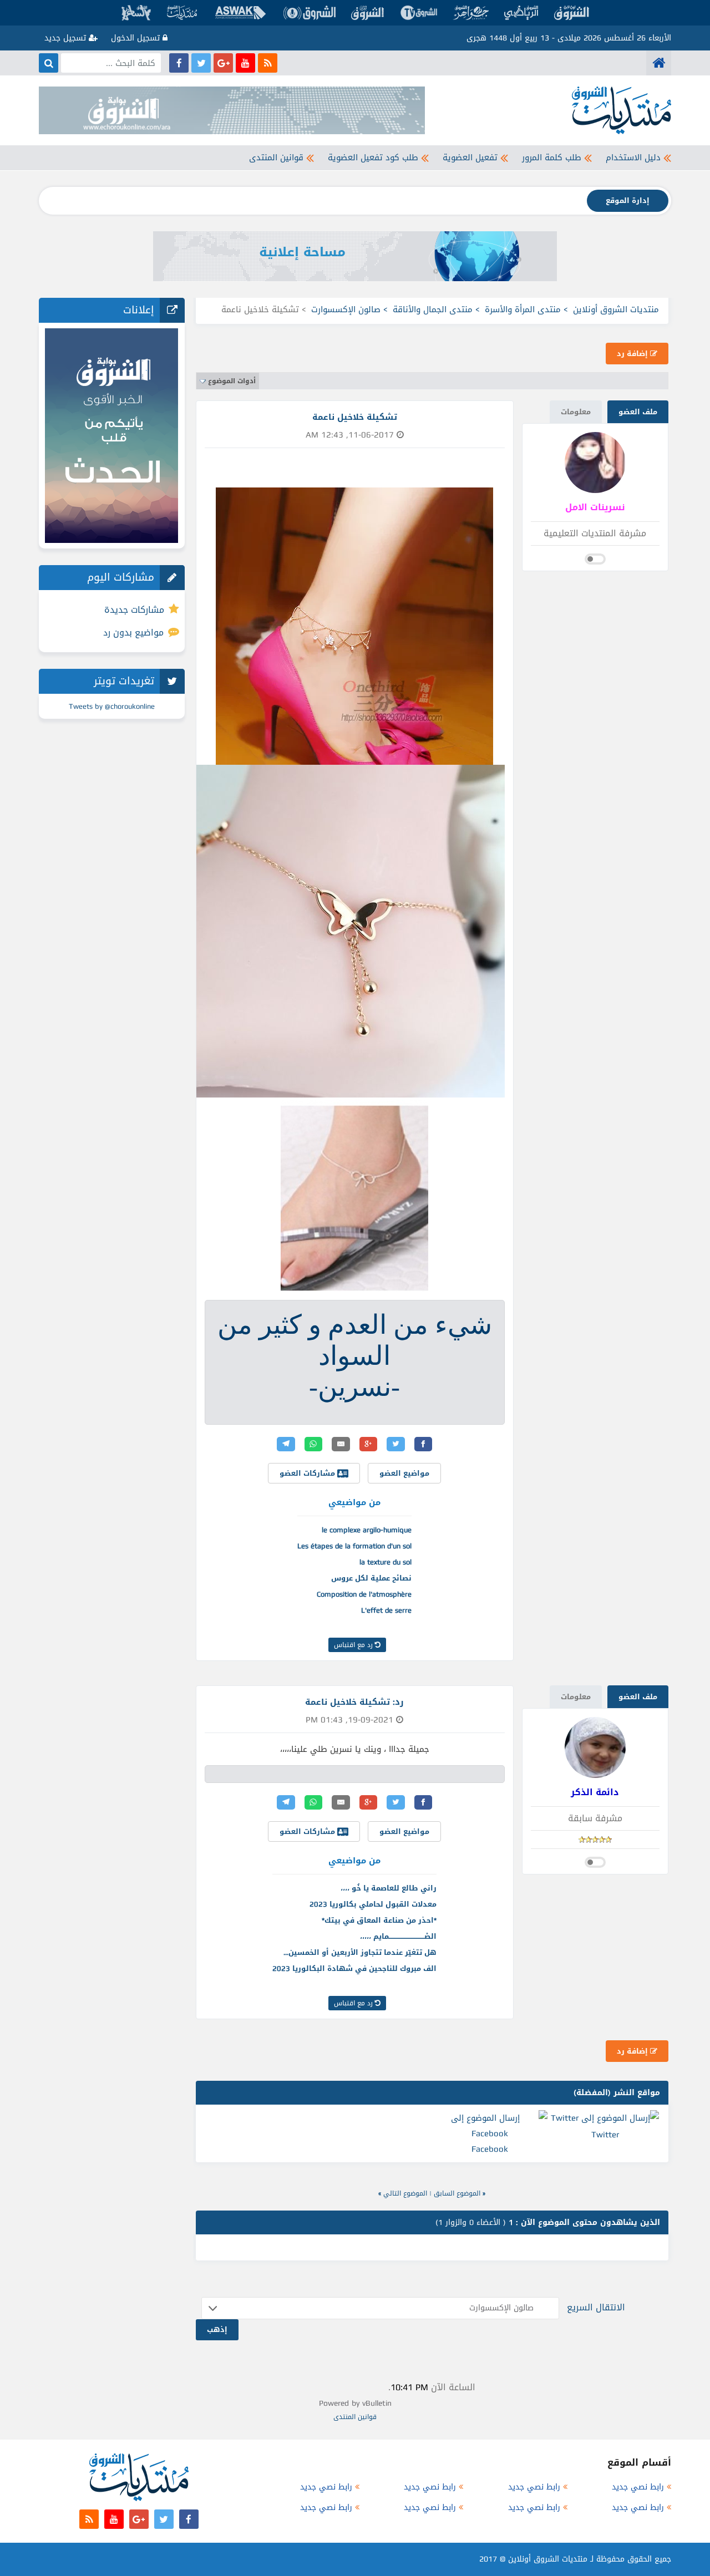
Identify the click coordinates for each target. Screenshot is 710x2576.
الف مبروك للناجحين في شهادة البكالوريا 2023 (354, 1968)
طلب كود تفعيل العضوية (373, 157)
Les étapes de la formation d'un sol (354, 1546)
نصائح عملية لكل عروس (371, 1578)
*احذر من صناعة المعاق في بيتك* (379, 1920)
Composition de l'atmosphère (364, 1594)
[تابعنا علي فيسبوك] (179, 63)
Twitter (605, 2135)
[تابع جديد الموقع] (268, 63)
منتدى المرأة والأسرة (523, 309)
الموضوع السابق (457, 2193)
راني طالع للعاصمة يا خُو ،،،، (389, 1888)
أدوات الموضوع (232, 381)
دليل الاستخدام (633, 157)
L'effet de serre (386, 1610)
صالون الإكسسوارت (346, 309)
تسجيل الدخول (137, 38)
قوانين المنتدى (276, 157)
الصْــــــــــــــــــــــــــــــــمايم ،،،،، (398, 1936)
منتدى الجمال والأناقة (433, 309)
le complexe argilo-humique (367, 1530)
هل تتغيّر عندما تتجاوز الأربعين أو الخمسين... (360, 1952)
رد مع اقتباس (354, 1645)
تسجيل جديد (67, 38)
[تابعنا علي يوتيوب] (245, 63)
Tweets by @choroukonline (112, 706)
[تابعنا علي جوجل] (223, 63)
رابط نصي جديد (638, 2487)
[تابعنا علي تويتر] (201, 63)
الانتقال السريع (596, 2307)
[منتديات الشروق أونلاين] (659, 63)
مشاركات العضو (308, 1473)
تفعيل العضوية (470, 157)
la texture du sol (386, 1562)
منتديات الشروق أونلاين (616, 309)
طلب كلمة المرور (552, 157)
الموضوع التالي (405, 2193)
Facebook (490, 2149)
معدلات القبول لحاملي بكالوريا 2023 (373, 1904)
